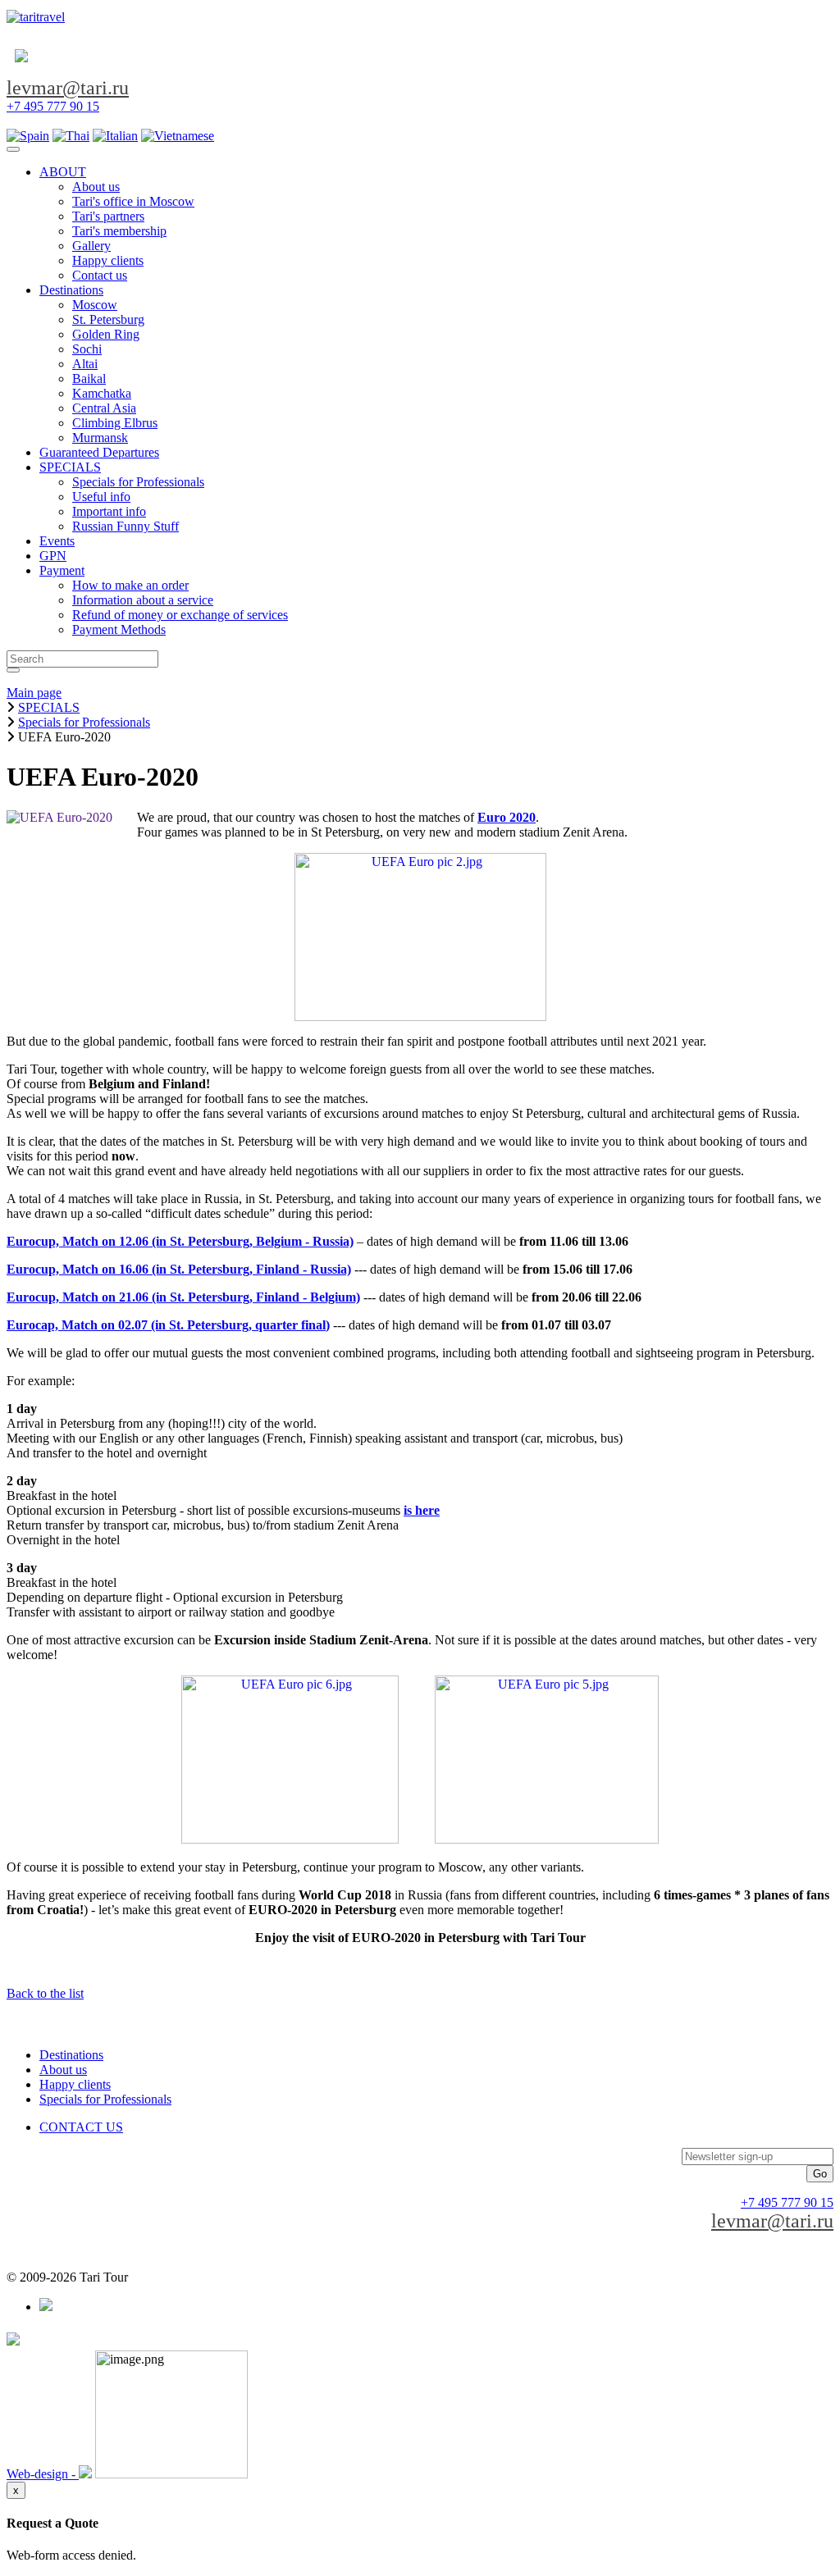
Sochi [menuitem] (87, 349)
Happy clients (75, 2084)
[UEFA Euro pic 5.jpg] (547, 1839)
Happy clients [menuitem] (108, 260)
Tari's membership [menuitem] (119, 231)
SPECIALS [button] (70, 467)
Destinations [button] (71, 290)
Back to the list (45, 1993)
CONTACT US (81, 2127)
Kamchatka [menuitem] (102, 393)
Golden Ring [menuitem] (106, 334)
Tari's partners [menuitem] (108, 216)
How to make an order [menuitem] (130, 585)
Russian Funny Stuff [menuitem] (126, 526)
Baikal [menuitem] (89, 378)
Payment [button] (62, 570)
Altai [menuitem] (85, 364)
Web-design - (43, 2474)
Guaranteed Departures (99, 452)
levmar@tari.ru (68, 88)
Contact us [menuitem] (100, 275)
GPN (53, 556)
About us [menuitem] (96, 187)
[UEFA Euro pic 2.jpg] (420, 1017)
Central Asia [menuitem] (104, 408)
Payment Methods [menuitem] (119, 629)
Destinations (71, 2055)
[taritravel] (36, 17)
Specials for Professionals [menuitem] (138, 482)
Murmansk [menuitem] (100, 438)
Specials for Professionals (105, 2099)
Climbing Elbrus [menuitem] (115, 423)
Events (57, 541)
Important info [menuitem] (109, 511)
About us (63, 2070)
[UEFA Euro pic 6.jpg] (290, 1839)
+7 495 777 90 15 (53, 106)
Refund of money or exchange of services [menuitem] (180, 615)
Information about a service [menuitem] (143, 600)
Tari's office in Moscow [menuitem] (133, 201)
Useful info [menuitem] (101, 497)
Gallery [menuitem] (91, 246)
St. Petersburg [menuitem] (108, 319)
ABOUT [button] (63, 172)
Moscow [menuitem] (95, 305)
